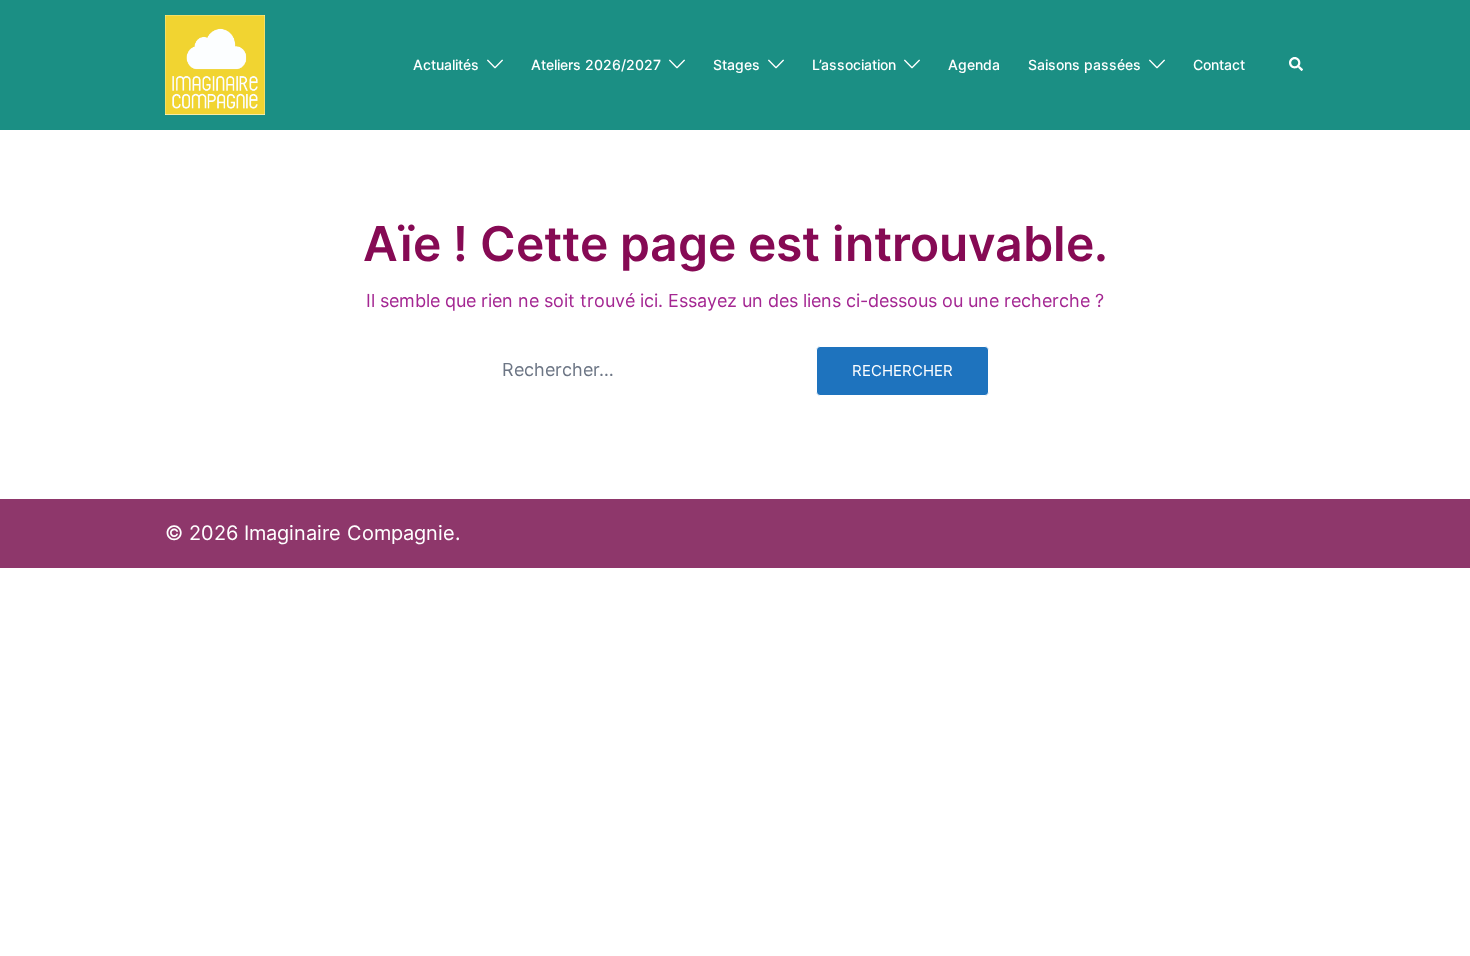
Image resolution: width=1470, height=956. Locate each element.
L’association (854, 64)
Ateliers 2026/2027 (596, 64)
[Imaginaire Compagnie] (215, 63)
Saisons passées (1084, 64)
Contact (1219, 64)
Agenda (974, 64)
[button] (1297, 65)
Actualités (446, 64)
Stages (736, 64)
